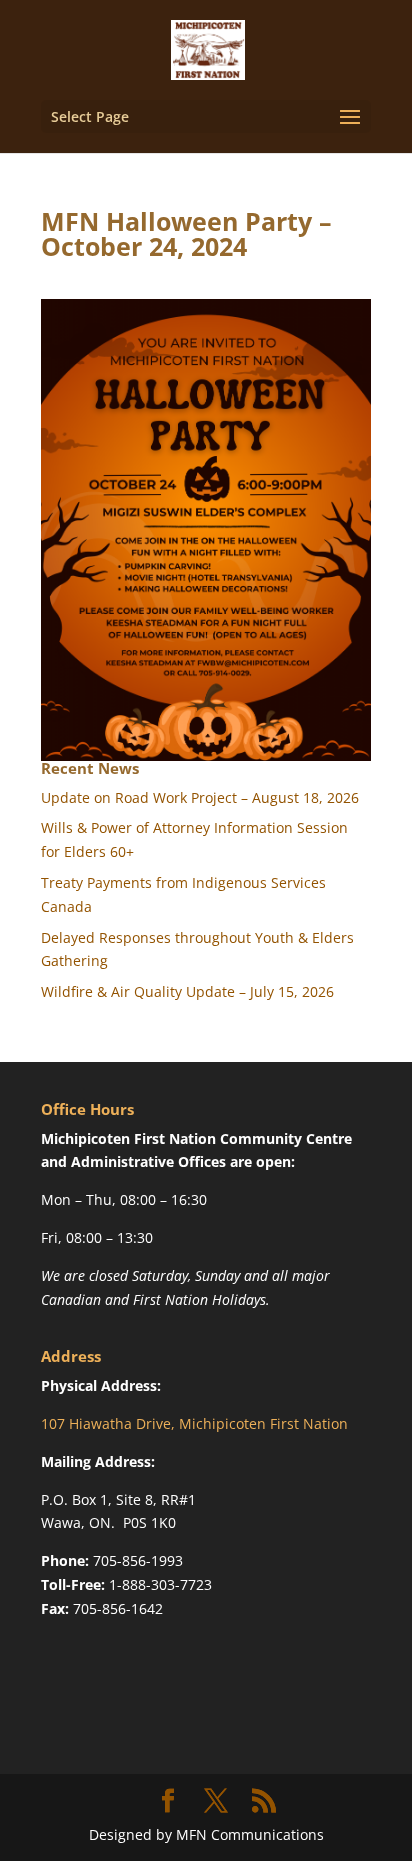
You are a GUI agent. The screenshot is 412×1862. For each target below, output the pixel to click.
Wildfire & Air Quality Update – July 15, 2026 (187, 991)
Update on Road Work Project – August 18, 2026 (200, 797)
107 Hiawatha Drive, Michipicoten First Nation (194, 1423)
